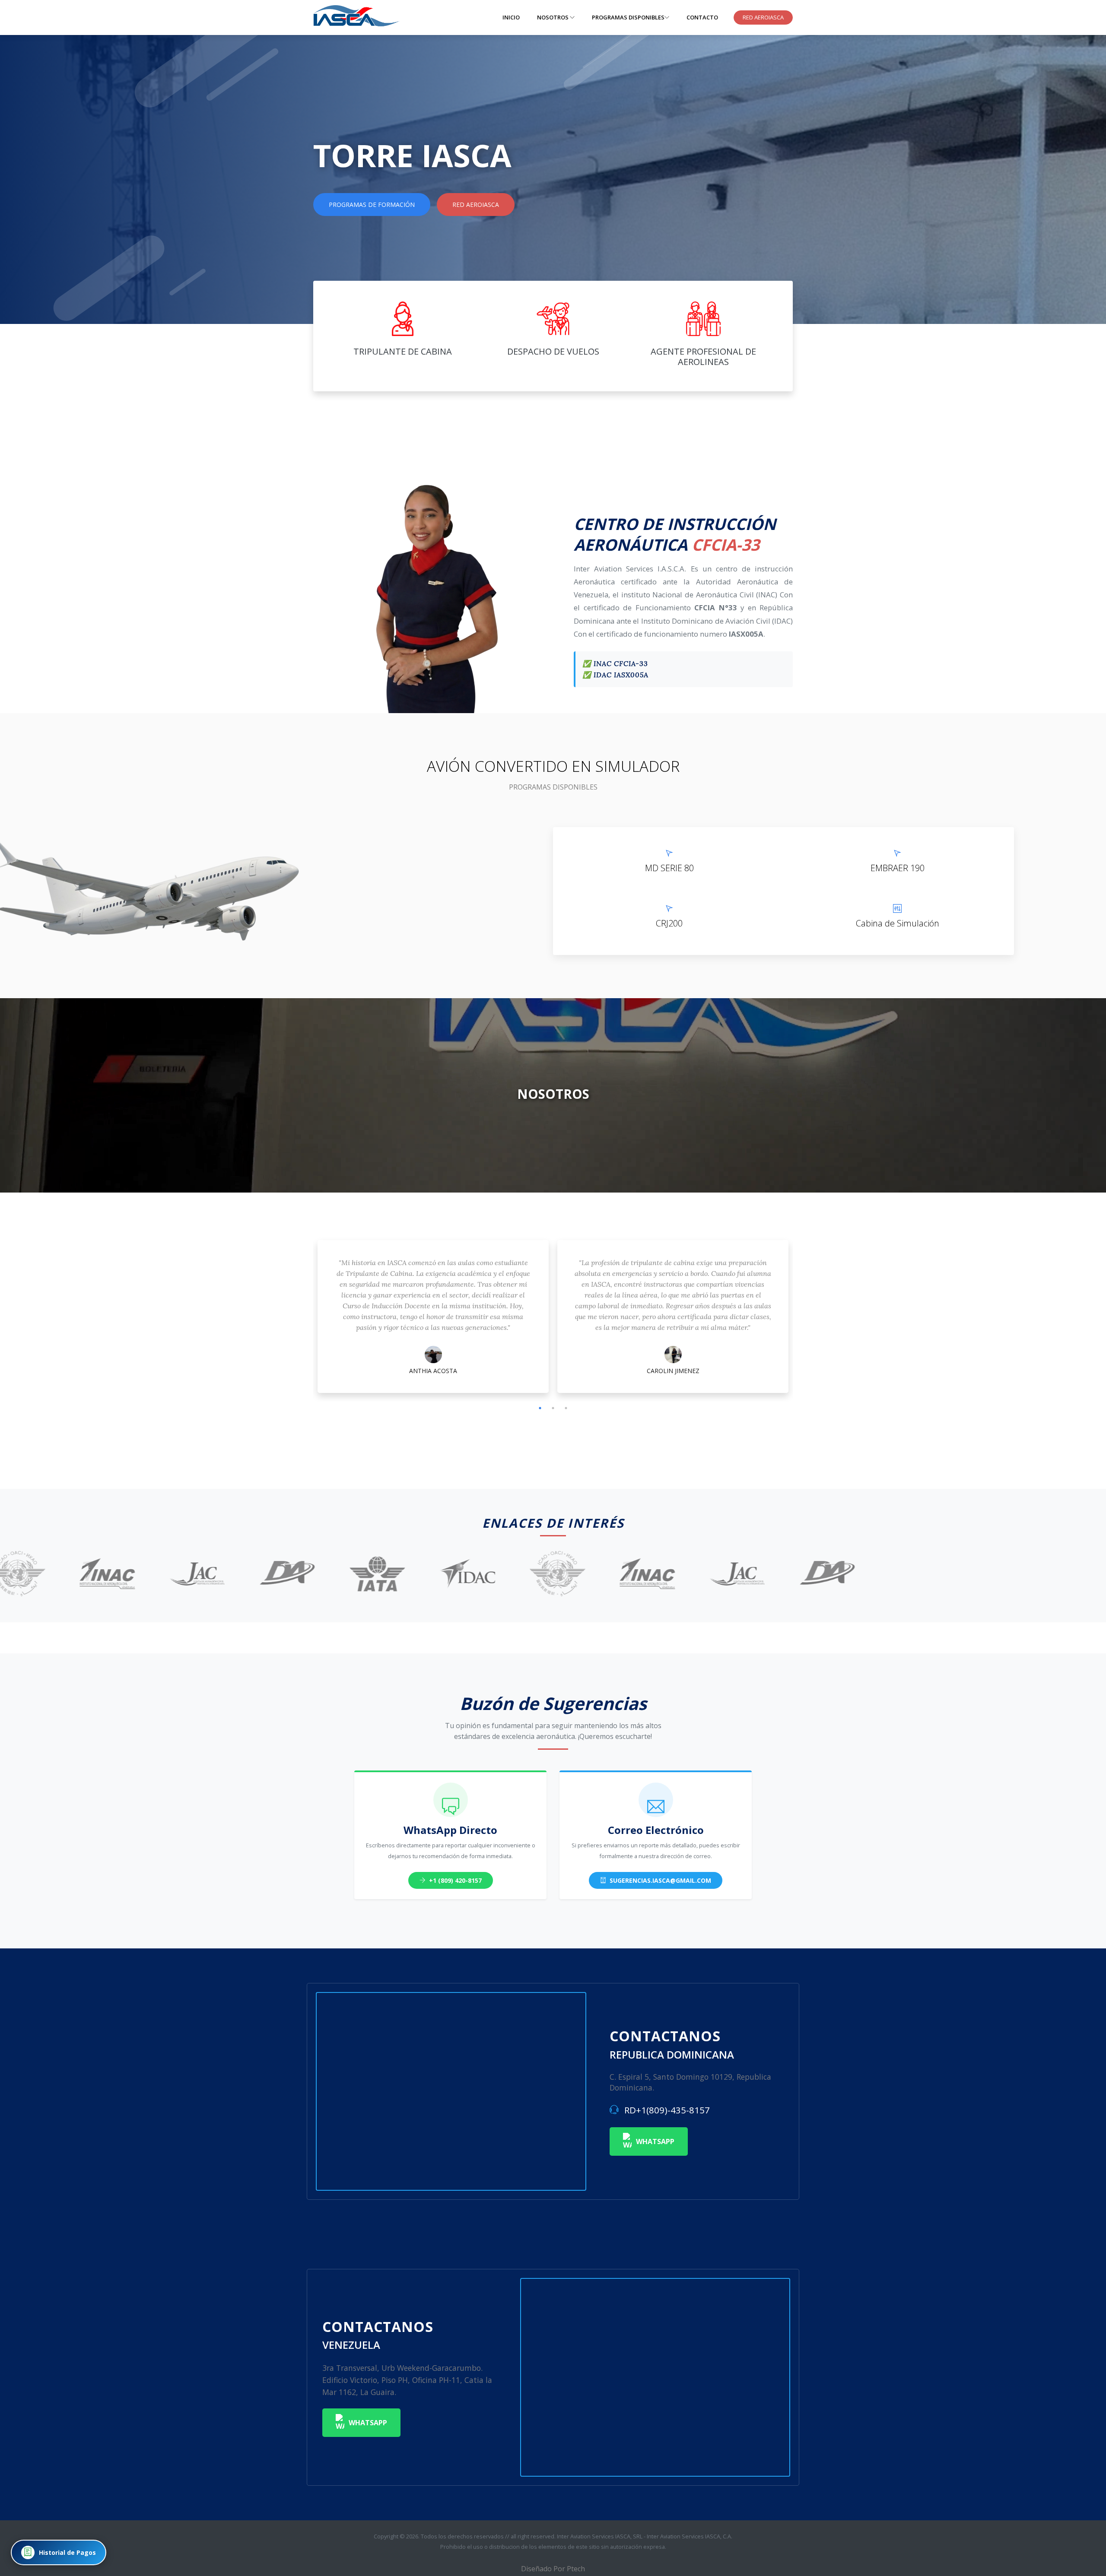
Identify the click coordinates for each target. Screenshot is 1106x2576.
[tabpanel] (433, 1319)
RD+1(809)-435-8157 (666, 2110)
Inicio (511, 17)
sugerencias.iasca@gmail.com (659, 1880)
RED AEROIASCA (763, 17)
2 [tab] (553, 1408)
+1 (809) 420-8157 (454, 1880)
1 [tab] (540, 1408)
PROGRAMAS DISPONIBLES (553, 787)
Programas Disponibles (628, 17)
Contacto (702, 17)
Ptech (576, 2569)
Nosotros (553, 17)
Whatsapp (655, 2141)
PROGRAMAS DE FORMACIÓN (372, 205)
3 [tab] (566, 1408)
